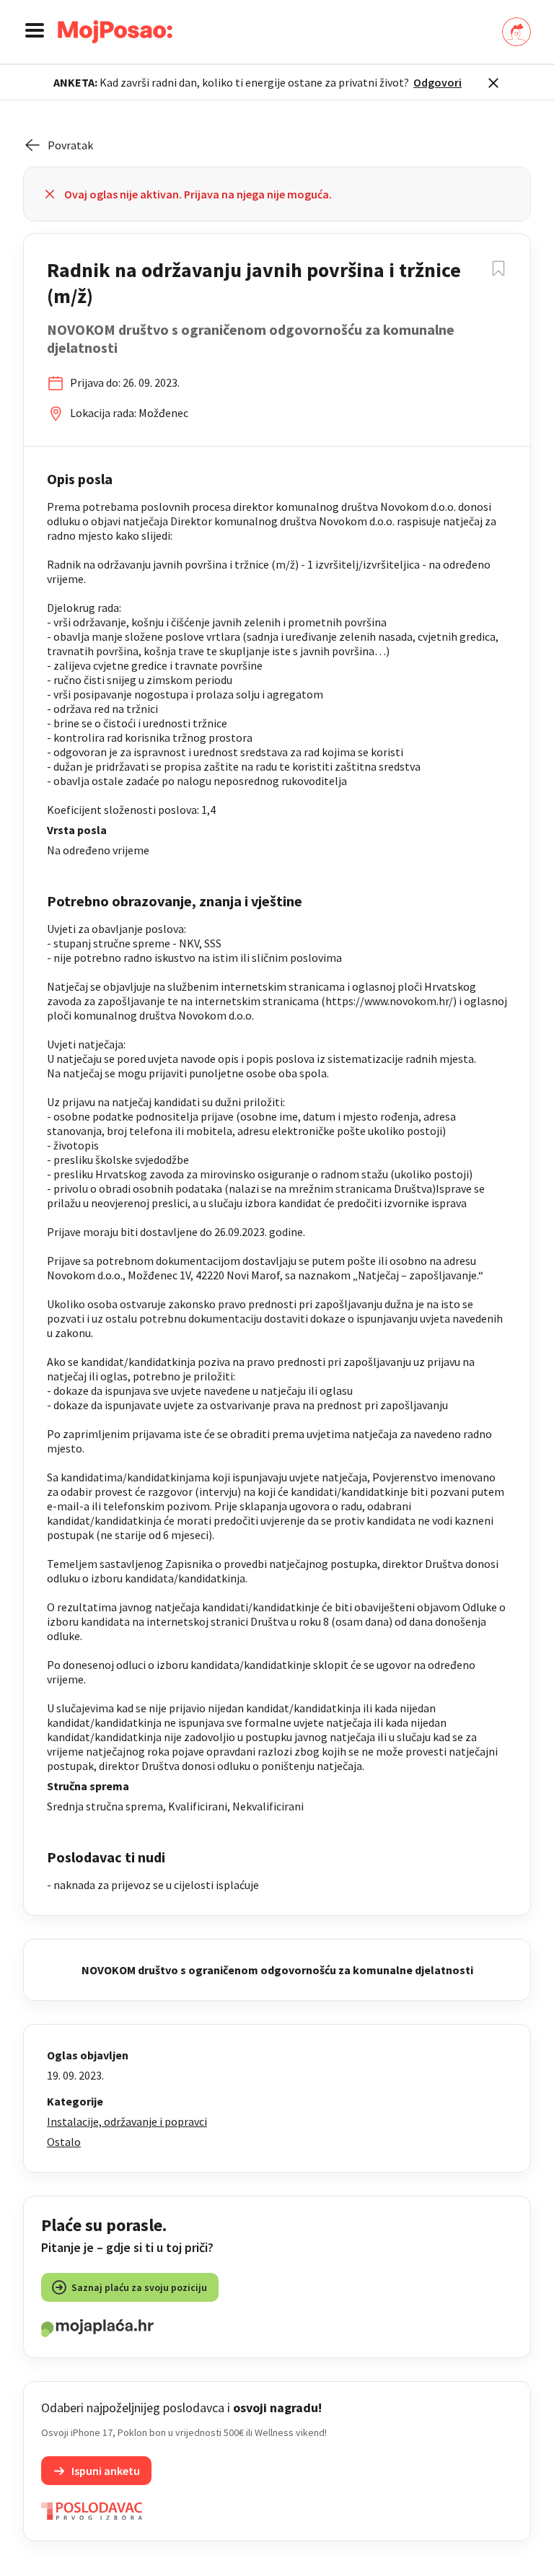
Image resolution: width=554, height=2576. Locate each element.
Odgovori (438, 82)
